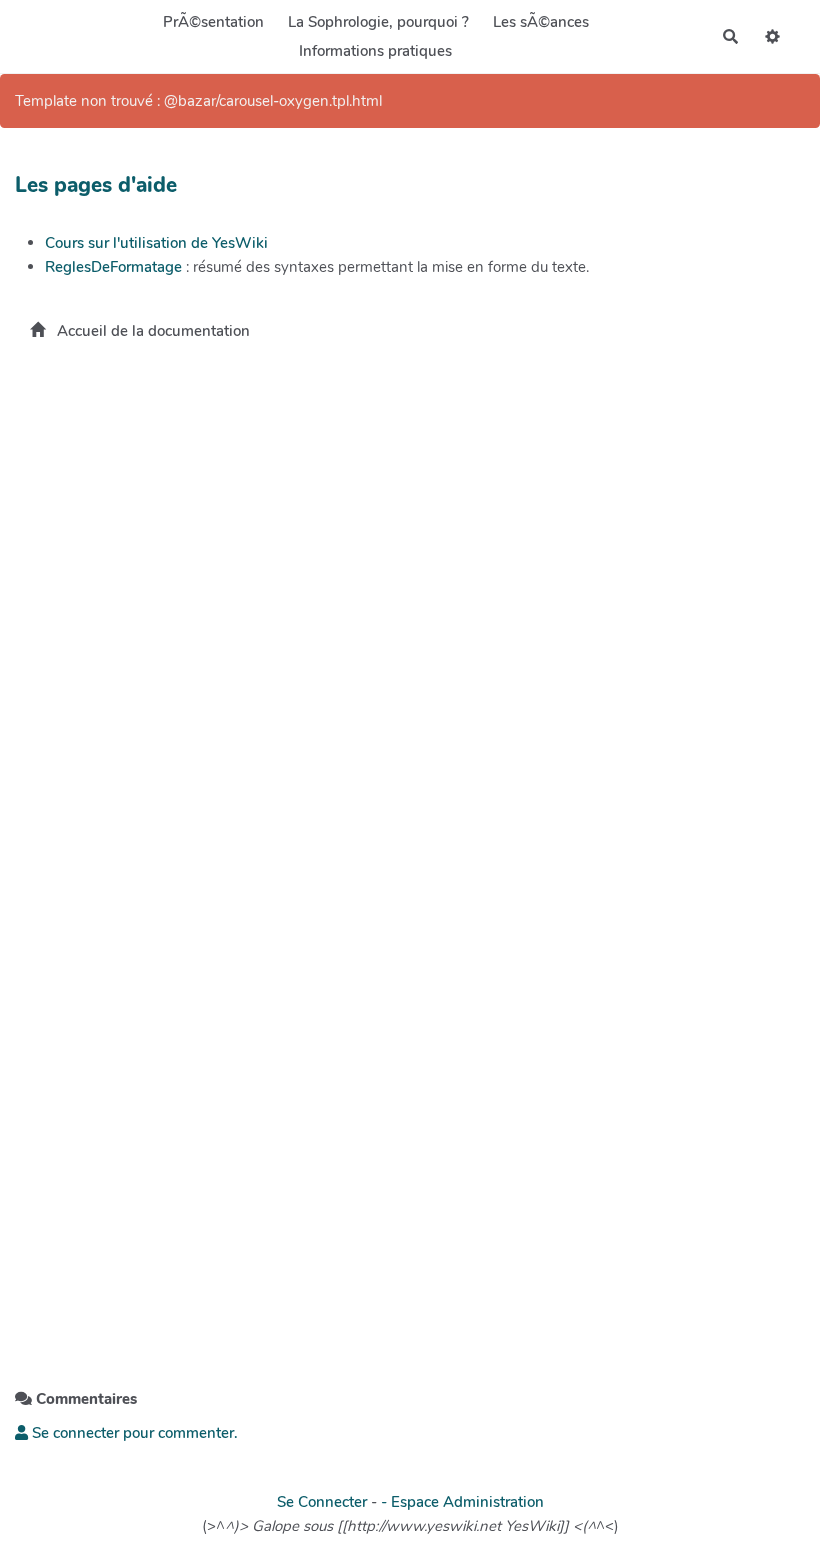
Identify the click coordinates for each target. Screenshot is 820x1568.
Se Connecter (322, 1502)
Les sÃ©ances (541, 22)
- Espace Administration (462, 1502)
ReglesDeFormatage (113, 267)
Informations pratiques (375, 51)
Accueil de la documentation (151, 331)
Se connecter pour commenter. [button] (133, 1433)
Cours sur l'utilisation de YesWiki (156, 243)
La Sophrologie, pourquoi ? (378, 22)
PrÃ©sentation (213, 22)
